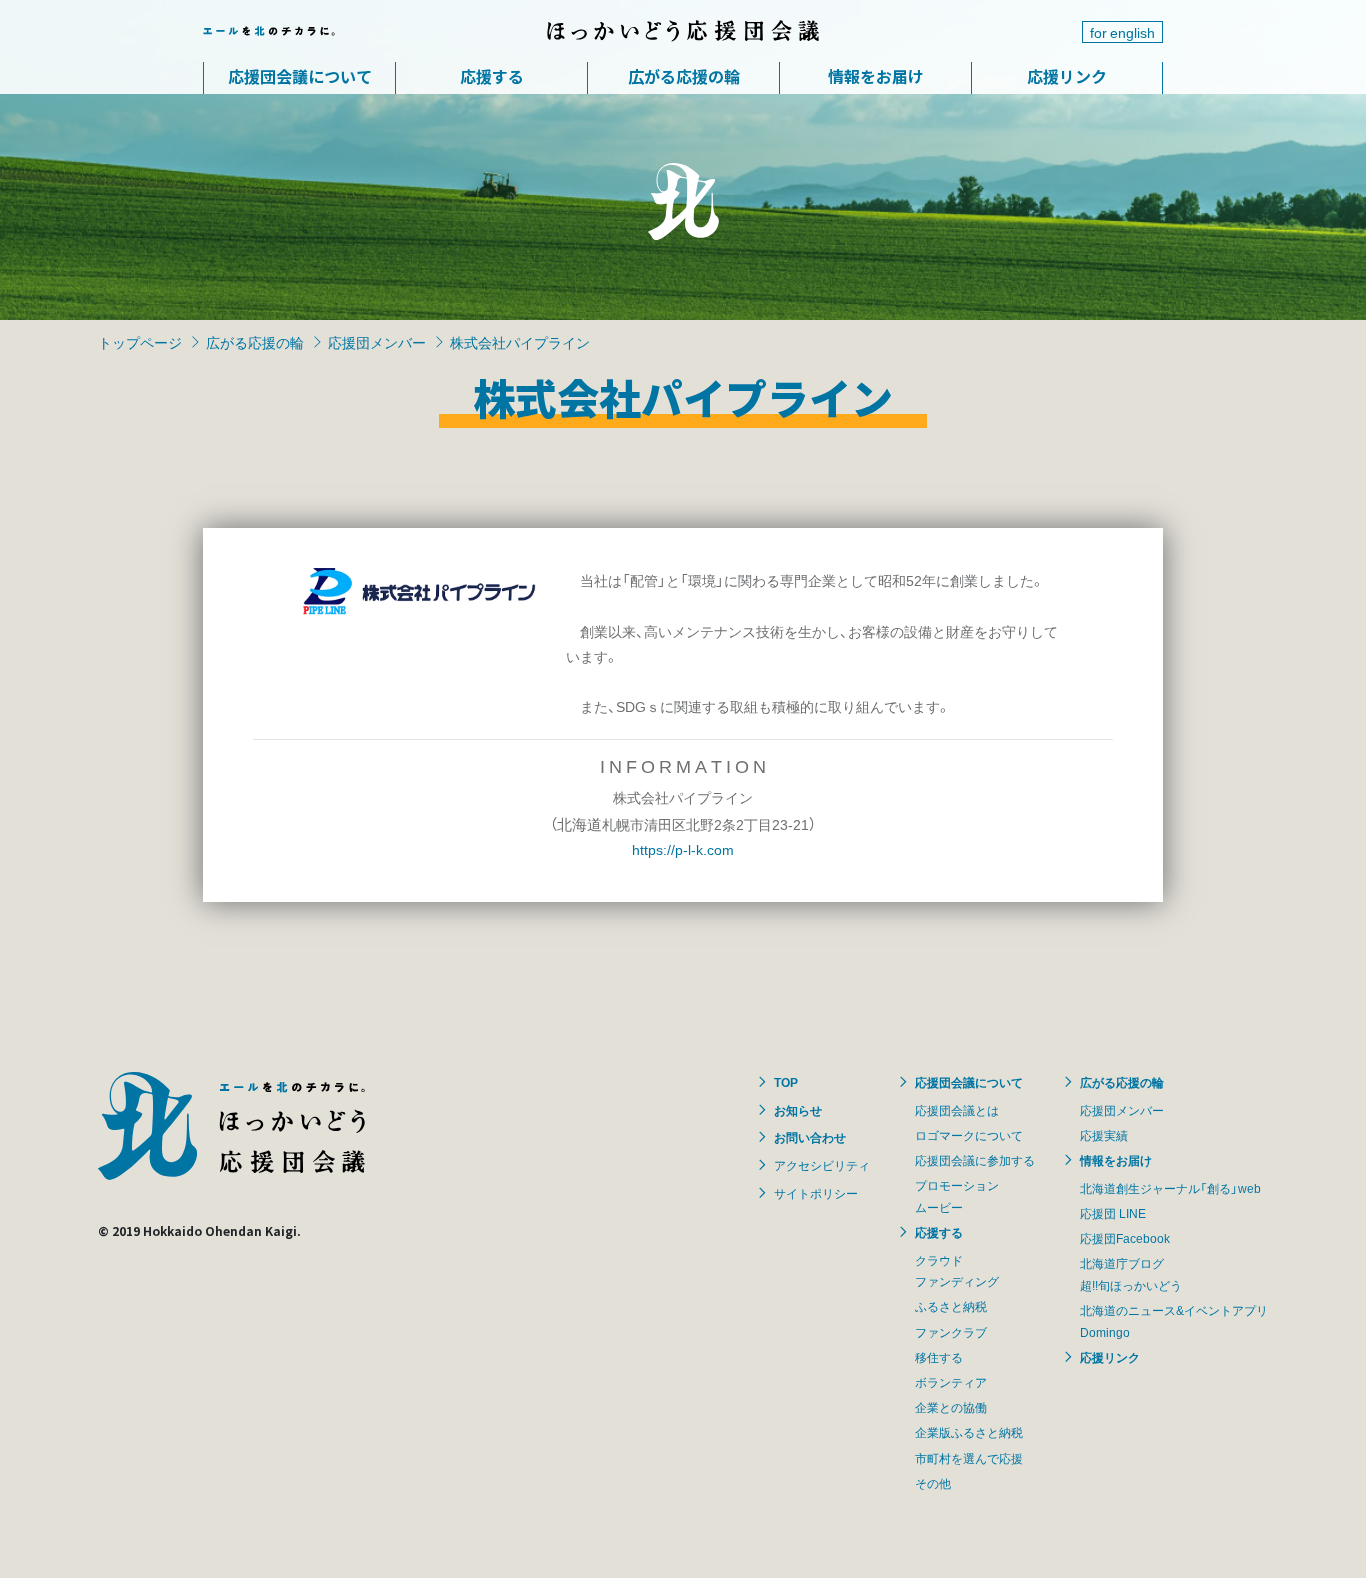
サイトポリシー (816, 1193)
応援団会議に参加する (975, 1160)
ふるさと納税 (951, 1306)
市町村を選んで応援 (969, 1458)
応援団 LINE (1113, 1213)
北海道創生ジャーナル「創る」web (1170, 1188)
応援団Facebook (1125, 1238)
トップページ (140, 342)
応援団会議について (300, 76)
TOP (786, 1082)
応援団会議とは (957, 1110)
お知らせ (798, 1110)
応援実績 (1104, 1135)
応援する (492, 76)
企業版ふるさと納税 (969, 1432)
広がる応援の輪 (684, 76)
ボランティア (951, 1382)
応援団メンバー (377, 342)
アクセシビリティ (822, 1165)
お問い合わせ (810, 1137)
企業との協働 (951, 1407)
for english (1122, 32)
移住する (939, 1357)
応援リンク (1067, 76)
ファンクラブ (951, 1332)
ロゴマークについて (969, 1135)
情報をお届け (876, 76)
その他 (933, 1483)
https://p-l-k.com (683, 849)
